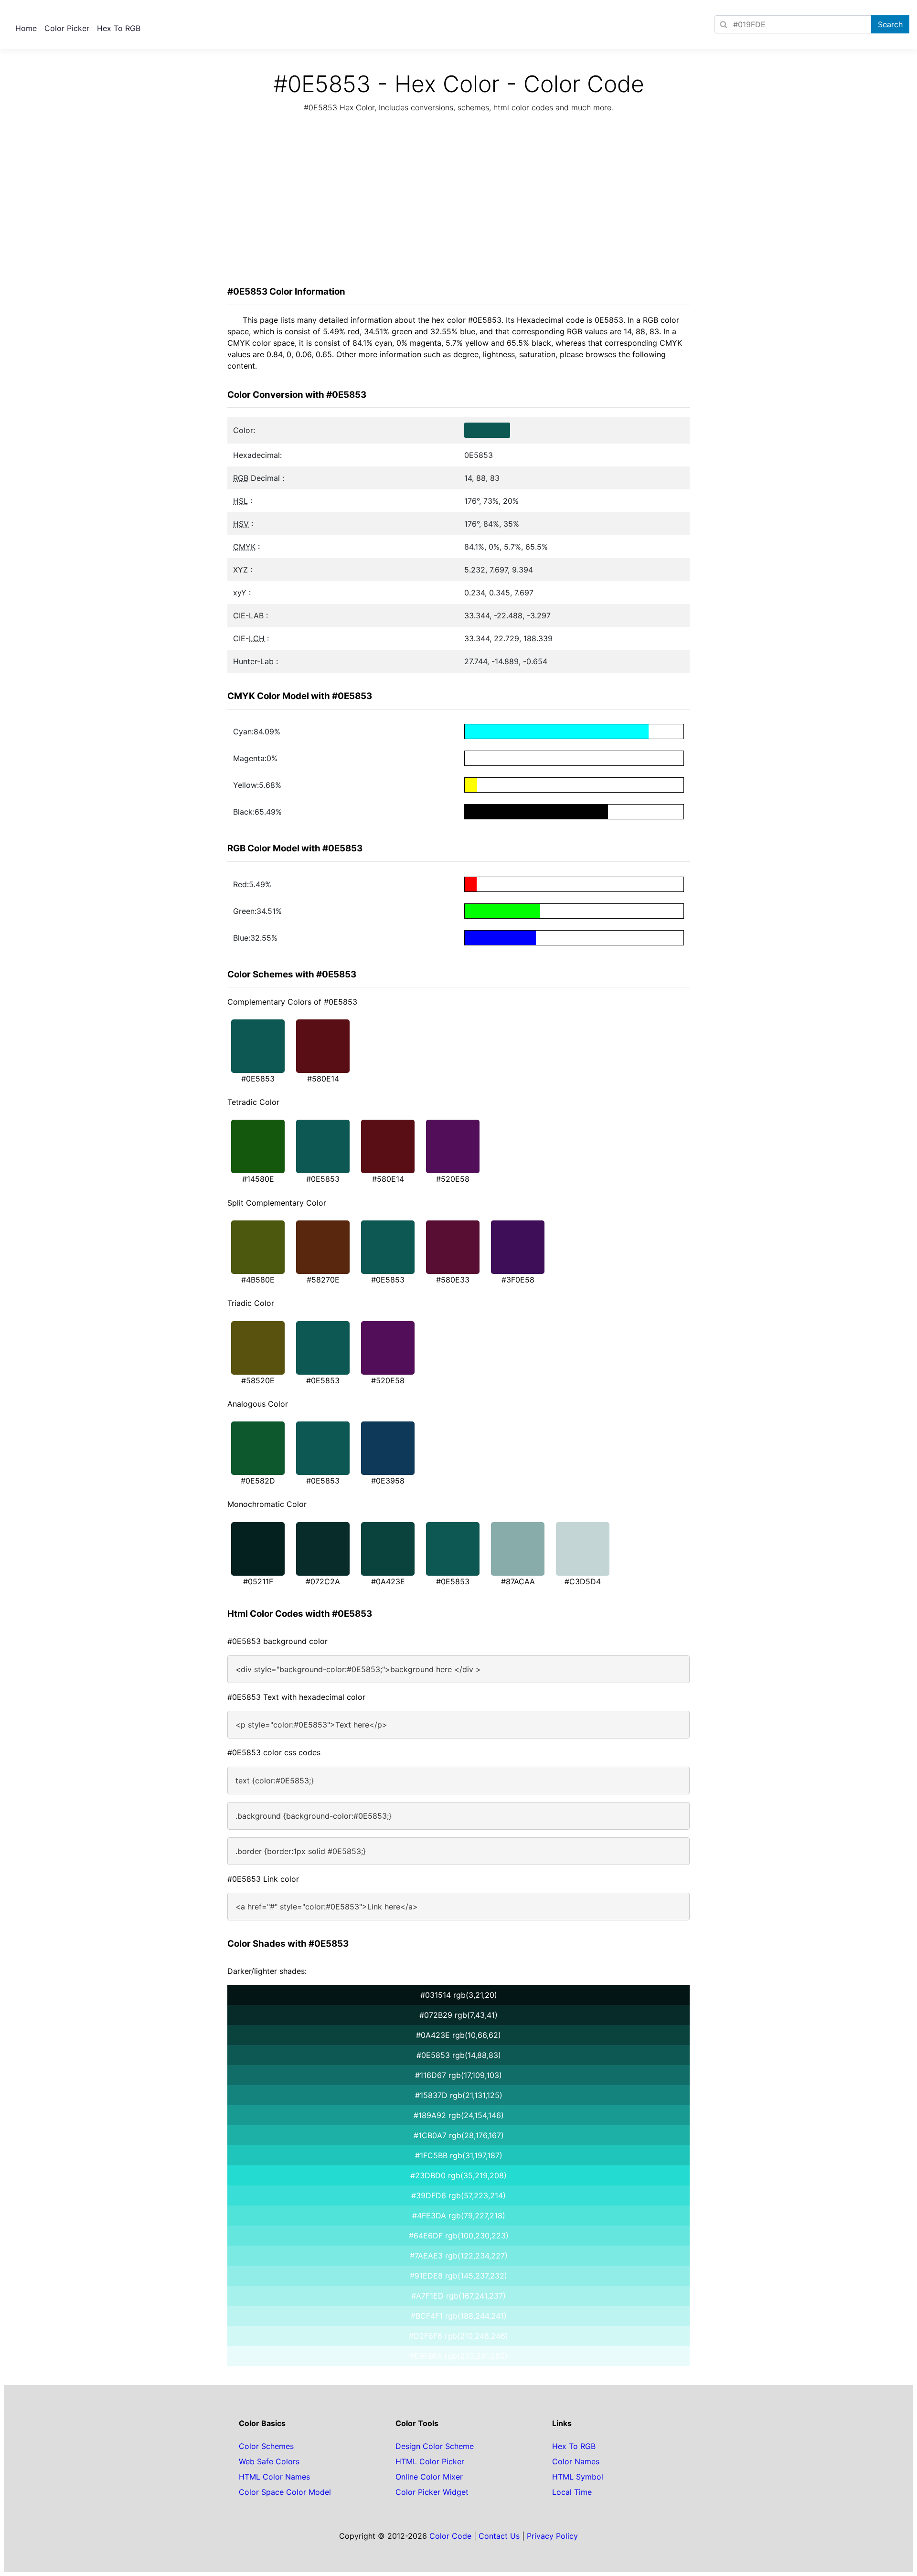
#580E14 (323, 1079)
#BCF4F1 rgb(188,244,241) (459, 2316)
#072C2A (323, 1581)
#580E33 (453, 1280)
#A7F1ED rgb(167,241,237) (458, 2296)
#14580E (258, 1179)
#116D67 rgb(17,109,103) (458, 2075)
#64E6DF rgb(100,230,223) (459, 2236)
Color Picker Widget (432, 2492)
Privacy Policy (552, 2536)
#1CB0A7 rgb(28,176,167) (459, 2135)
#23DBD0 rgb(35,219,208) (458, 2175)
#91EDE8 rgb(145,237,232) (458, 2276)
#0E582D (258, 1481)
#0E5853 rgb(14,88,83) (459, 2055)
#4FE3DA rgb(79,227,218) (459, 2216)
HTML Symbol (578, 2477)
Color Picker (67, 28)
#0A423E (388, 1581)
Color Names (576, 2461)
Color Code (450, 2536)
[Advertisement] (458, 202)
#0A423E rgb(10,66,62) (458, 2035)
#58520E (258, 1380)
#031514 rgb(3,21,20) (459, 1995)
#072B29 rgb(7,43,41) (458, 2015)
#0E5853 (258, 1079)
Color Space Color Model (285, 2492)
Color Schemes (266, 2446)
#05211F (258, 1581)
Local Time (572, 2492)
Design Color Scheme (435, 2446)
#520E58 (453, 1179)
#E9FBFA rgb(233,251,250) (459, 2356)
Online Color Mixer (429, 2477)
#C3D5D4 (583, 1581)
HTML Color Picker (430, 2461)
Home (26, 28)
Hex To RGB (119, 28)
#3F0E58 (518, 1280)
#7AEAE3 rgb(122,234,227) (459, 2256)
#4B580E (258, 1280)
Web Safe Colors (269, 2461)
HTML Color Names (274, 2477)
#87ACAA (518, 1581)
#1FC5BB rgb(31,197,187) (459, 2155)
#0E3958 (388, 1481)
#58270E (323, 1280)
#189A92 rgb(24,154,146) (459, 2115)
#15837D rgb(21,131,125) (459, 2095)
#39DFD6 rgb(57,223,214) (458, 2195)
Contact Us (499, 2536)
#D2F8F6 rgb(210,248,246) (458, 2336)
